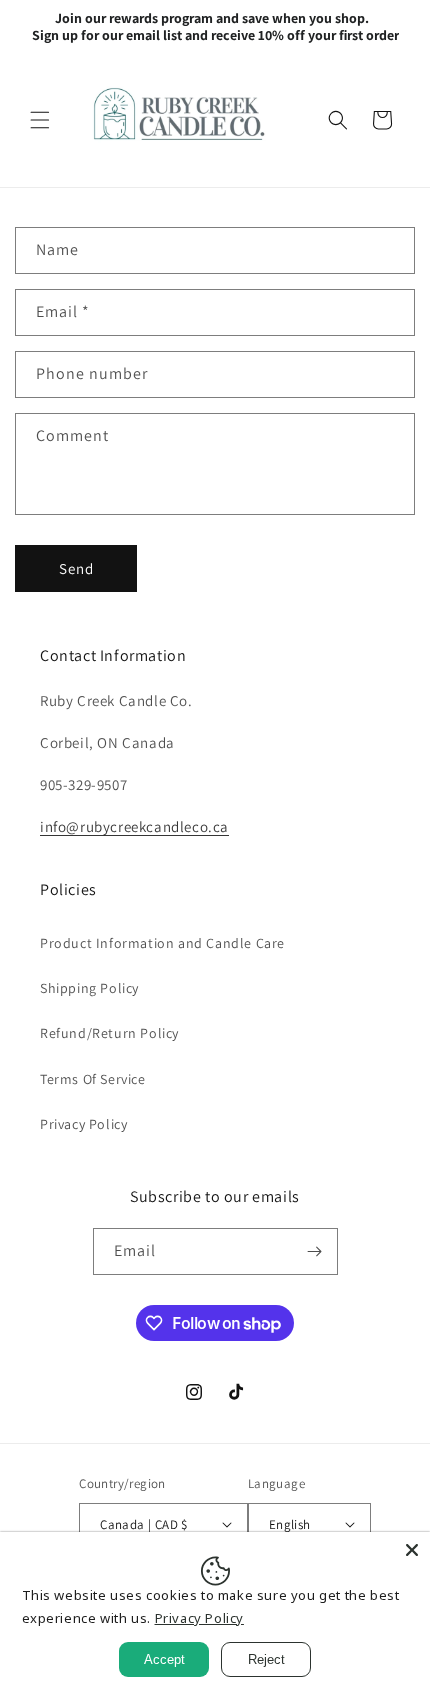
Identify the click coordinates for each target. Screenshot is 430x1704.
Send (76, 568)
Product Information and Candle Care (162, 943)
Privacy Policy (83, 1124)
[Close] (412, 1550)
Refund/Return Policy (109, 1033)
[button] (40, 120)
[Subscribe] (315, 1251)
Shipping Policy (89, 988)
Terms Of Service (93, 1079)
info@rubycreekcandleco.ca (134, 826)
